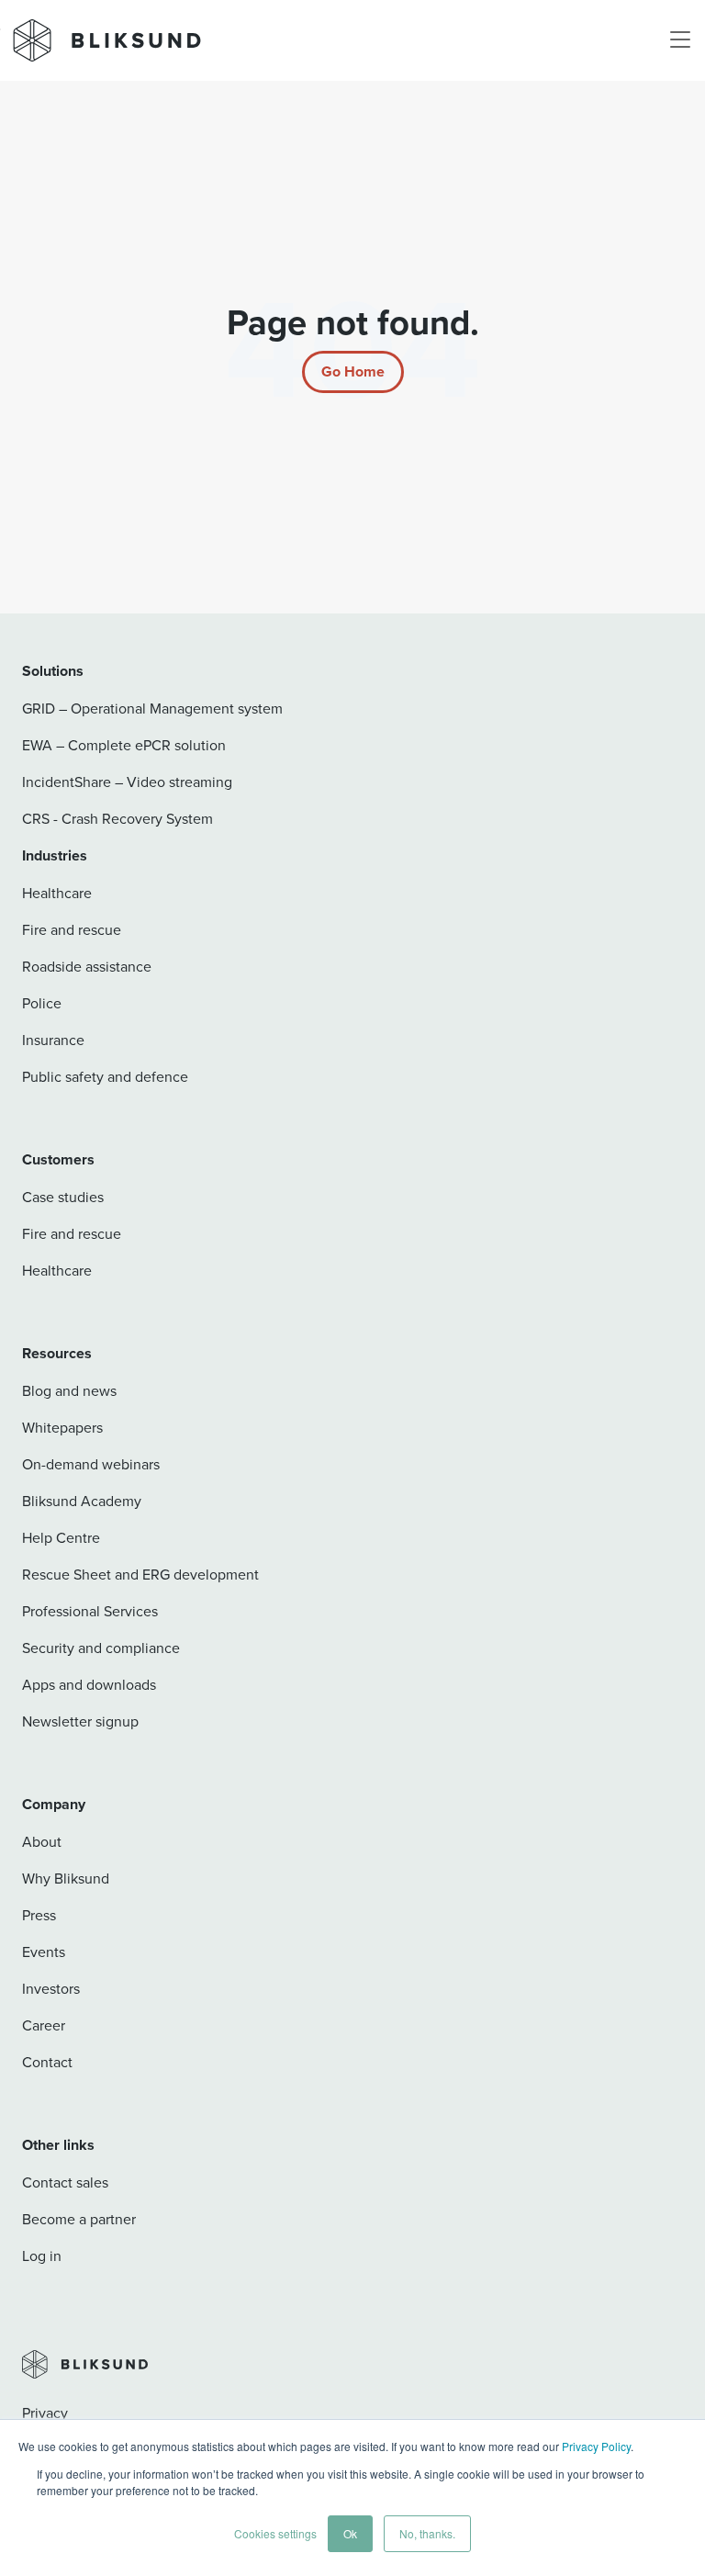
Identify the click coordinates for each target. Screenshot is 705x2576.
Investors (51, 1988)
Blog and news (69, 1390)
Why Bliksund (66, 1878)
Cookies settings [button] (275, 2533)
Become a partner (79, 2219)
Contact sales (65, 2182)
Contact (47, 2062)
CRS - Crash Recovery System (117, 818)
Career (44, 2025)
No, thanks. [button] (427, 2533)
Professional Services (90, 1611)
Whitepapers (62, 1427)
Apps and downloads (89, 1684)
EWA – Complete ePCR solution (124, 745)
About (42, 1841)
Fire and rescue (72, 929)
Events (44, 1952)
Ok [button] (350, 2533)
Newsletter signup (80, 1721)
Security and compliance (101, 1648)
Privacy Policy (596, 2446)
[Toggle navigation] (680, 40)
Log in (42, 2255)
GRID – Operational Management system (152, 708)
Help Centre (61, 1537)
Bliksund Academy (82, 1501)
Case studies (63, 1197)
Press (39, 1915)
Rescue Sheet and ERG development (140, 1574)
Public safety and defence (105, 1076)
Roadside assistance (87, 966)
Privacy (45, 2413)
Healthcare (57, 893)
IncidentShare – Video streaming (127, 782)
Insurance (53, 1040)
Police (42, 1003)
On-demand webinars (91, 1464)
